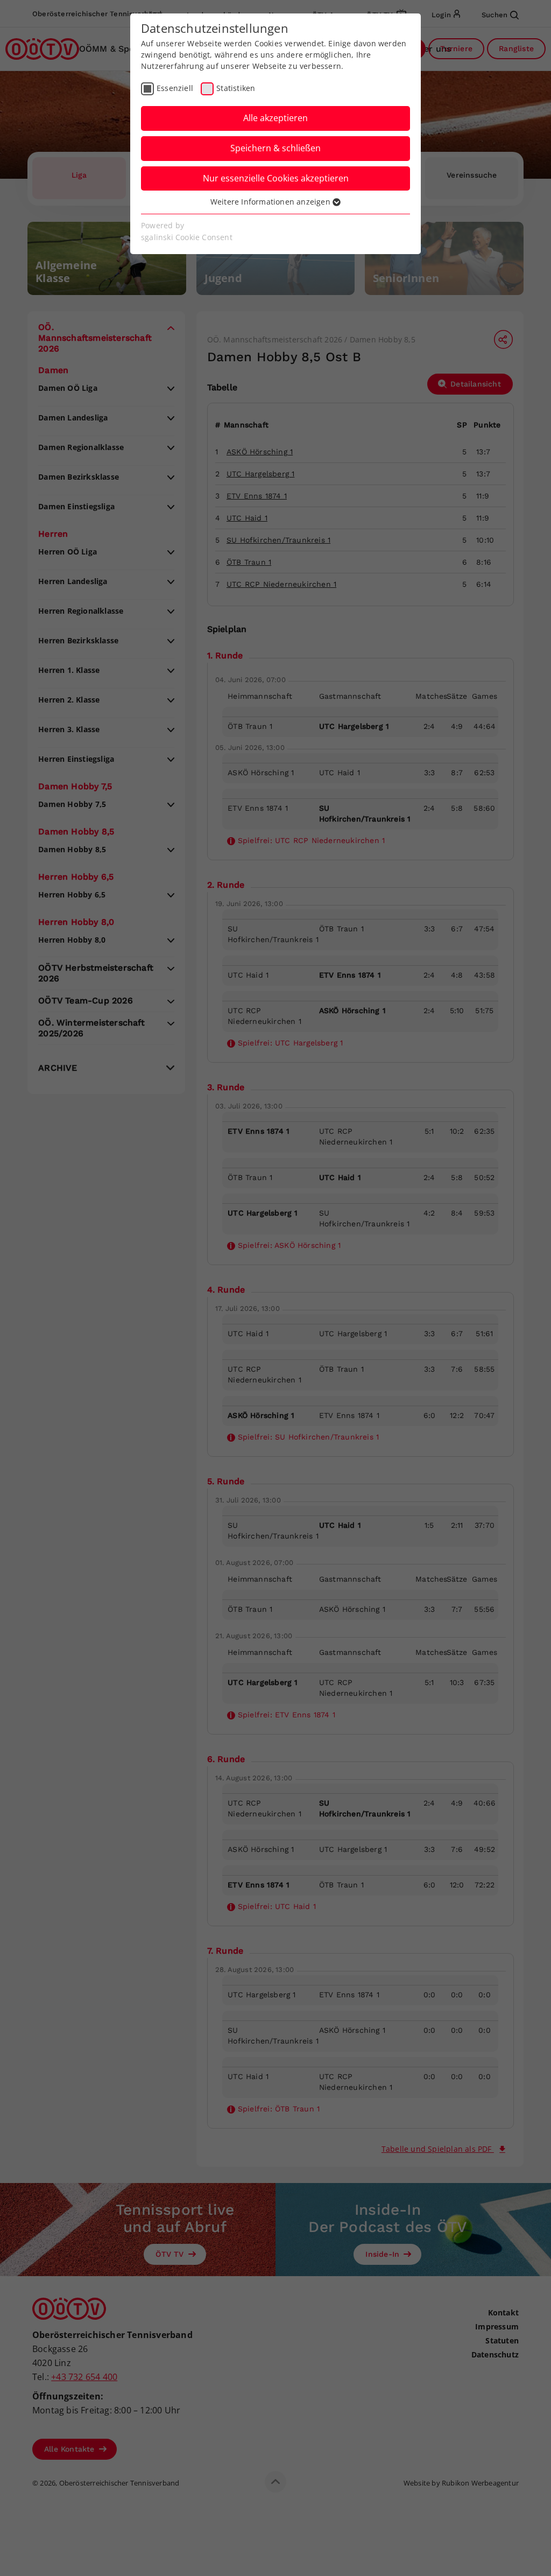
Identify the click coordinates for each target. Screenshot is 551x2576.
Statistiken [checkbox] (236, 88)
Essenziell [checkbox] (175, 88)
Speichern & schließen (275, 148)
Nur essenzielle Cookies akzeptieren (276, 178)
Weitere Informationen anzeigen (271, 202)
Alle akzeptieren (275, 118)
